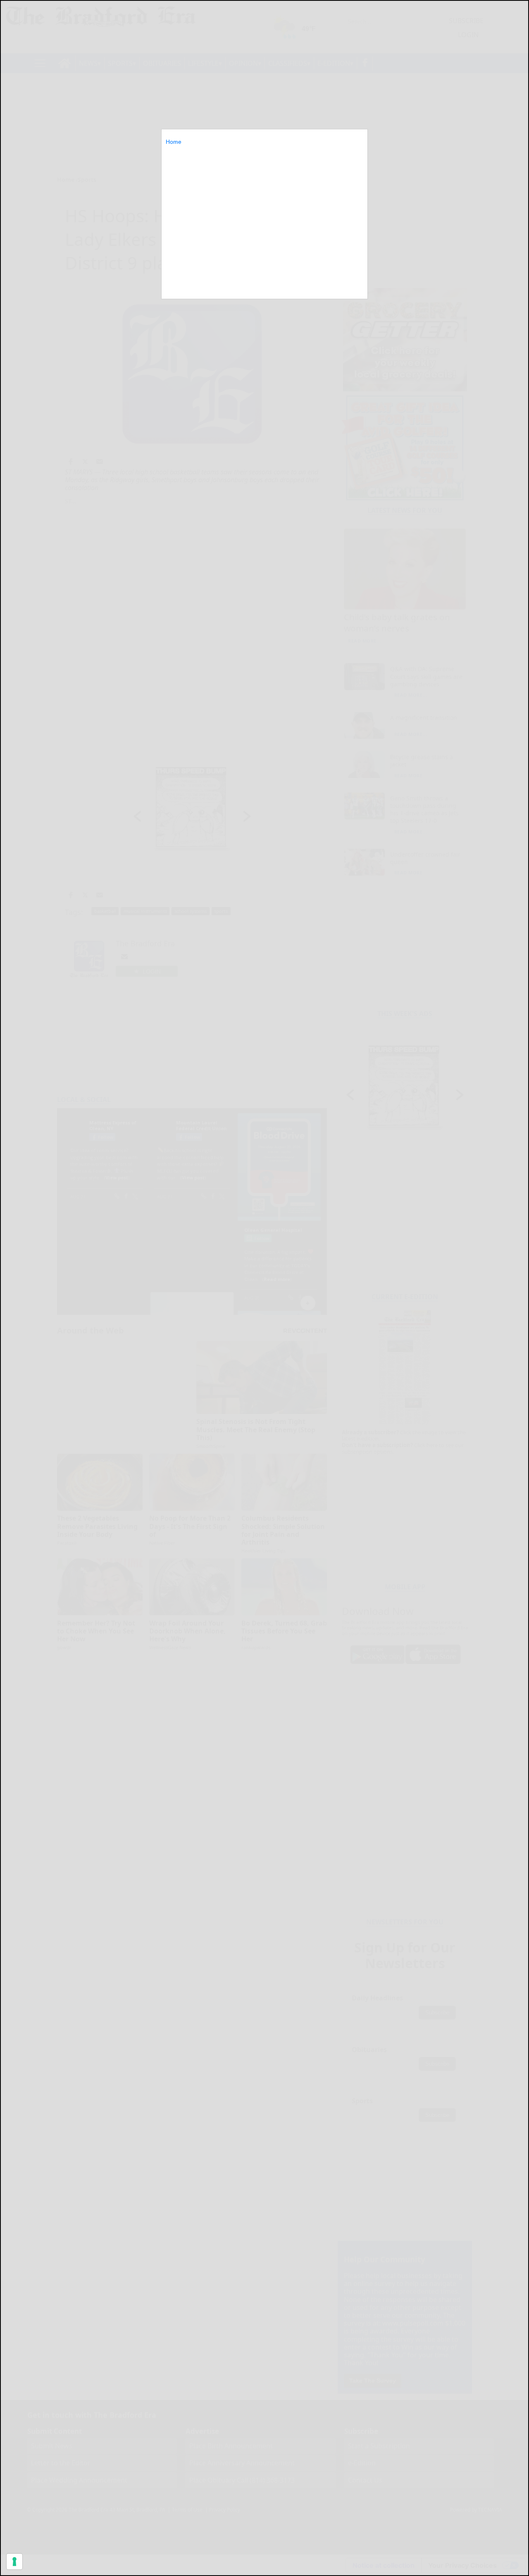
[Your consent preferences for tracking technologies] (14, 2562)
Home (174, 142)
